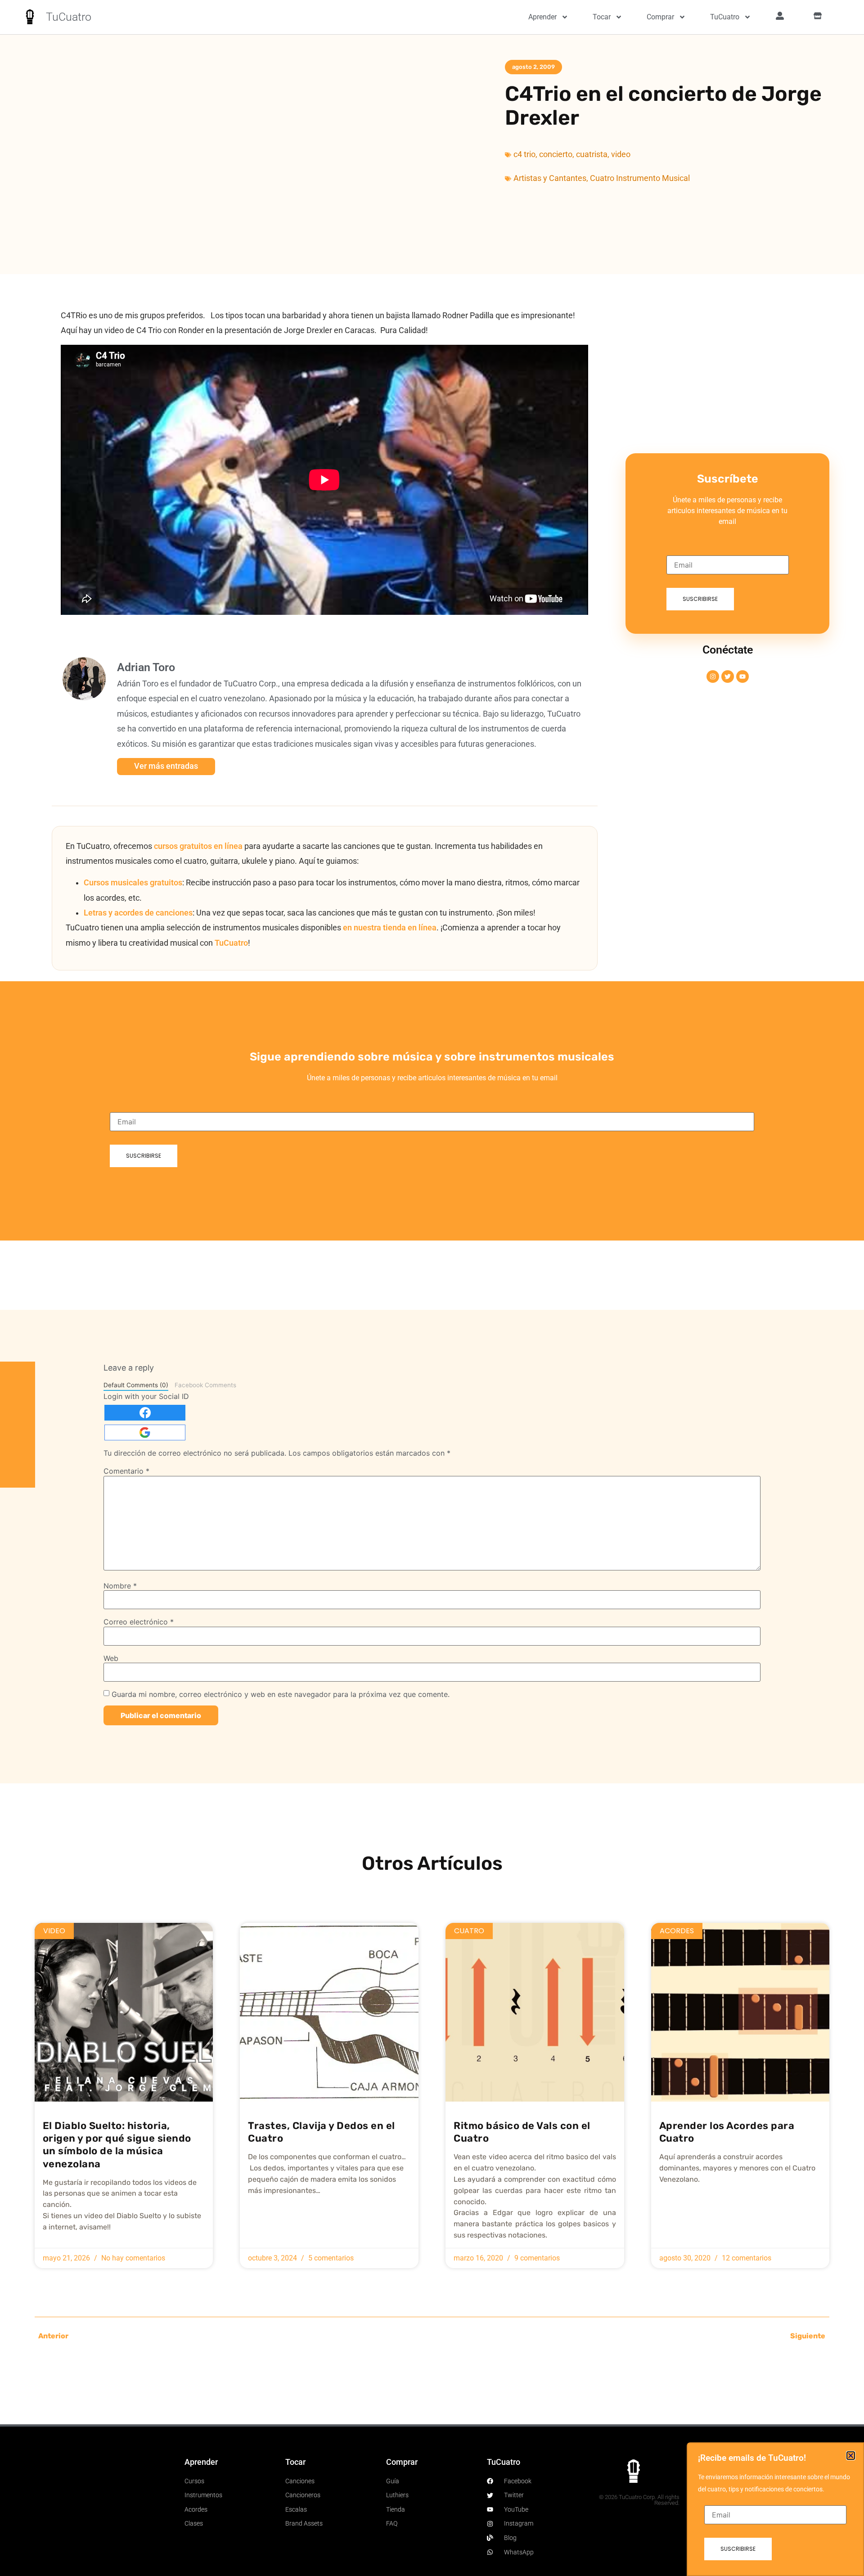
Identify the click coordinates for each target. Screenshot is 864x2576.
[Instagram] (713, 677)
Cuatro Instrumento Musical (640, 178)
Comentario (126, 1471)
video (621, 154)
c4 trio (524, 154)
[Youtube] (742, 677)
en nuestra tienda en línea (390, 928)
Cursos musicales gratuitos (133, 883)
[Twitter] (728, 677)
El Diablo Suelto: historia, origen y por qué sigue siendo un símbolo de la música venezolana (117, 2145)
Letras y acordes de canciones (138, 913)
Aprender (542, 17)
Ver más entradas (166, 766)
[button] (851, 2456)
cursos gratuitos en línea (198, 846)
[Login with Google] (145, 1432)
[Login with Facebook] (145, 1413)
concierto (556, 154)
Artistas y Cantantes (550, 178)
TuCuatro (69, 17)
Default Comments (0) (136, 1385)
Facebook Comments (205, 1385)
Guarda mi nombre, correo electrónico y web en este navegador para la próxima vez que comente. (281, 1694)
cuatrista (592, 154)
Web (111, 1658)
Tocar (602, 17)
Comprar (660, 17)
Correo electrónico (139, 1622)
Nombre (120, 1586)
